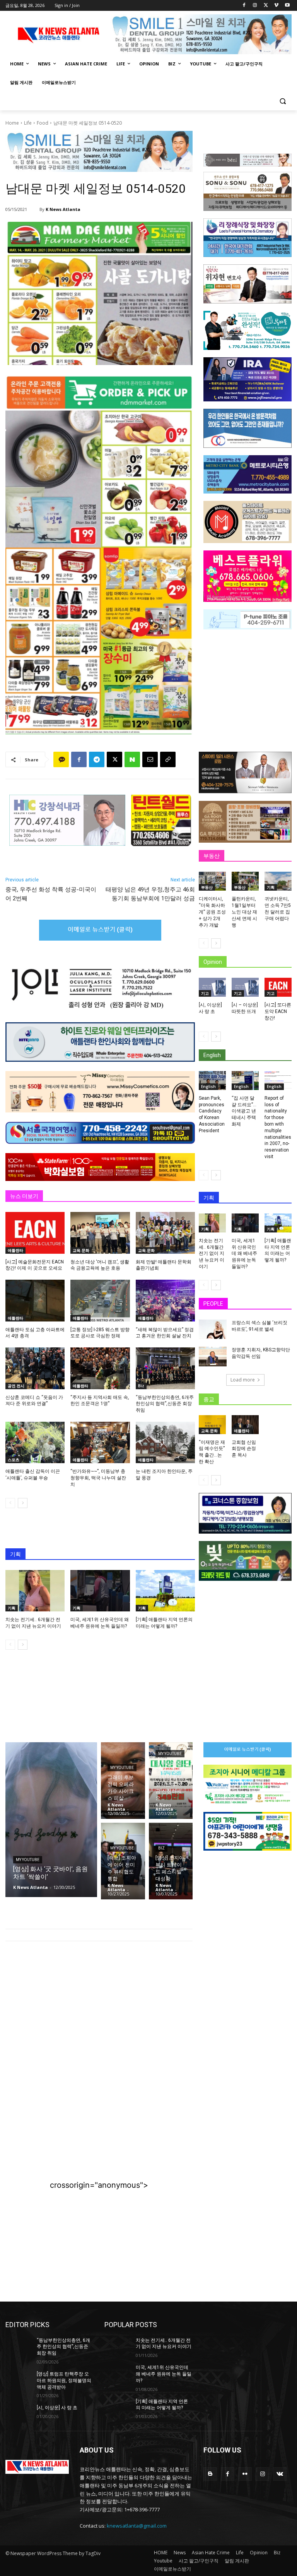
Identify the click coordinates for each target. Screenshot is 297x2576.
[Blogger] (210, 2474)
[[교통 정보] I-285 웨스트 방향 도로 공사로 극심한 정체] (100, 1300)
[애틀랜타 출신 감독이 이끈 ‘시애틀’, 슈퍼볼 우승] (35, 1442)
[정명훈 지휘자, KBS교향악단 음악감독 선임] (213, 1356)
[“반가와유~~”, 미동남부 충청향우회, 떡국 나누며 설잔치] (100, 1442)
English (208, 1087)
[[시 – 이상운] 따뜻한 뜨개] (245, 987)
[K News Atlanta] (34, 209)
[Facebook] (244, 6)
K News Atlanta (63, 209)
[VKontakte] (280, 2474)
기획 (12, 1608)
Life (28, 123)
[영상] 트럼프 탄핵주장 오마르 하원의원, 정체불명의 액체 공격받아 (64, 2381)
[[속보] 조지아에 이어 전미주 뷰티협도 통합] (123, 1861)
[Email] (150, 759)
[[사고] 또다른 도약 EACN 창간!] (278, 987)
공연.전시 (16, 1386)
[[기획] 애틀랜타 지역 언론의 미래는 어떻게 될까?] (165, 1591)
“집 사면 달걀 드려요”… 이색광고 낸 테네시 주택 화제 (244, 1111)
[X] (266, 6)
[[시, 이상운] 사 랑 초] (212, 987)
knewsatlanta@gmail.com (137, 2526)
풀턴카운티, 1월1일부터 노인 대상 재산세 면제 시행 (244, 912)
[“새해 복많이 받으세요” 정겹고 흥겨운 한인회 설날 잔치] (165, 1300)
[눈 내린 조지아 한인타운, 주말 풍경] (165, 1442)
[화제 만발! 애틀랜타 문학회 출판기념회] (165, 1233)
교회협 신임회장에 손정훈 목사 (244, 1449)
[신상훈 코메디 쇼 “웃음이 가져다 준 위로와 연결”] (35, 1368)
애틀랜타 (15, 1250)
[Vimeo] (276, 6)
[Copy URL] (168, 759)
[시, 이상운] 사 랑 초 (57, 2408)
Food (43, 123)
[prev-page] (10, 1503)
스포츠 (14, 1460)
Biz (141, 1386)
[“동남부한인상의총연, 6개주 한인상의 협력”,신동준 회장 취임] (165, 1368)
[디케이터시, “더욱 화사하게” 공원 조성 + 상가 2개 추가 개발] (212, 881)
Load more (243, 1380)
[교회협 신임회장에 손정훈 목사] (245, 1425)
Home (12, 123)
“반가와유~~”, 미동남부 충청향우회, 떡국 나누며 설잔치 (98, 1478)
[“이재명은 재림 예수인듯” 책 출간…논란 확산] (212, 1425)
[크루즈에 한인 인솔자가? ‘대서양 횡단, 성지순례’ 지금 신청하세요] (171, 1781)
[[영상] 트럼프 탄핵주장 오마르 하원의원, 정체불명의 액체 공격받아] (19, 2380)
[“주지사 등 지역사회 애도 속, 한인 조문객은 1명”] (100, 1368)
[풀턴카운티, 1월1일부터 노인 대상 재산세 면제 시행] (245, 881)
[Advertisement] (99, 2011)
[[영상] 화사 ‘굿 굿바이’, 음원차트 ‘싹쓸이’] (51, 1820)
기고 (205, 993)
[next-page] (23, 1503)
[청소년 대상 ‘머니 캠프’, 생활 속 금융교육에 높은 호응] (100, 1233)
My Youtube (28, 1860)
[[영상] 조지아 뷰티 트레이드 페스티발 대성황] (171, 1861)
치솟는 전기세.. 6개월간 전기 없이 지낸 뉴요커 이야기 (212, 1254)
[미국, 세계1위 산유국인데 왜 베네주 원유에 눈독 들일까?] (100, 1591)
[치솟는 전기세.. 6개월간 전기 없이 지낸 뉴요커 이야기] (35, 1591)
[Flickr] (245, 2474)
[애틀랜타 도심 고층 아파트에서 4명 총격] (35, 1300)
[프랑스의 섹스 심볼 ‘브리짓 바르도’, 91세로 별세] (213, 1329)
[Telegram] (97, 759)
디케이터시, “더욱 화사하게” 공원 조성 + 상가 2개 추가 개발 (212, 912)
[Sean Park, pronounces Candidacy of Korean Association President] (212, 1081)
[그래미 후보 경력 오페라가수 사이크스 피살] (123, 1781)
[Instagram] (255, 6)
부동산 (207, 887)
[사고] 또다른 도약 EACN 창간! (278, 1011)
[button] (282, 101)
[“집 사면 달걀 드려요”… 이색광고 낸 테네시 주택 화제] (245, 1081)
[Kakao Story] (61, 759)
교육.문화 (81, 1250)
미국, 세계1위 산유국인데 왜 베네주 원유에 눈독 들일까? (244, 1254)
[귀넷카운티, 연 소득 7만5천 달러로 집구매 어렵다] (278, 881)
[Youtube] (287, 6)
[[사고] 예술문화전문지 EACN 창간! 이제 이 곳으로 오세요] (35, 1233)
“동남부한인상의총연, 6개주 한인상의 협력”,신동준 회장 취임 (165, 1404)
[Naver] (132, 759)
